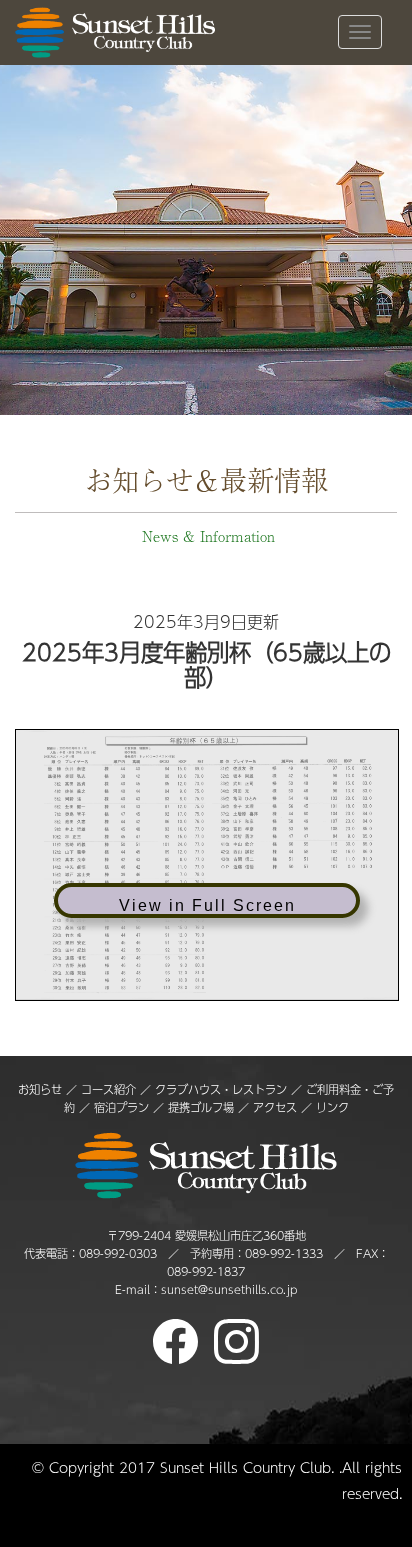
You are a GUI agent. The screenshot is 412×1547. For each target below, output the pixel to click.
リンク (332, 1107)
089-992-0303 (118, 1253)
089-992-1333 (284, 1253)
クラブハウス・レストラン (221, 1089)
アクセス (275, 1107)
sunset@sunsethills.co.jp (229, 1289)
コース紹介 (108, 1089)
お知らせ (40, 1089)
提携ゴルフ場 (203, 1107)
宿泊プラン (121, 1107)
